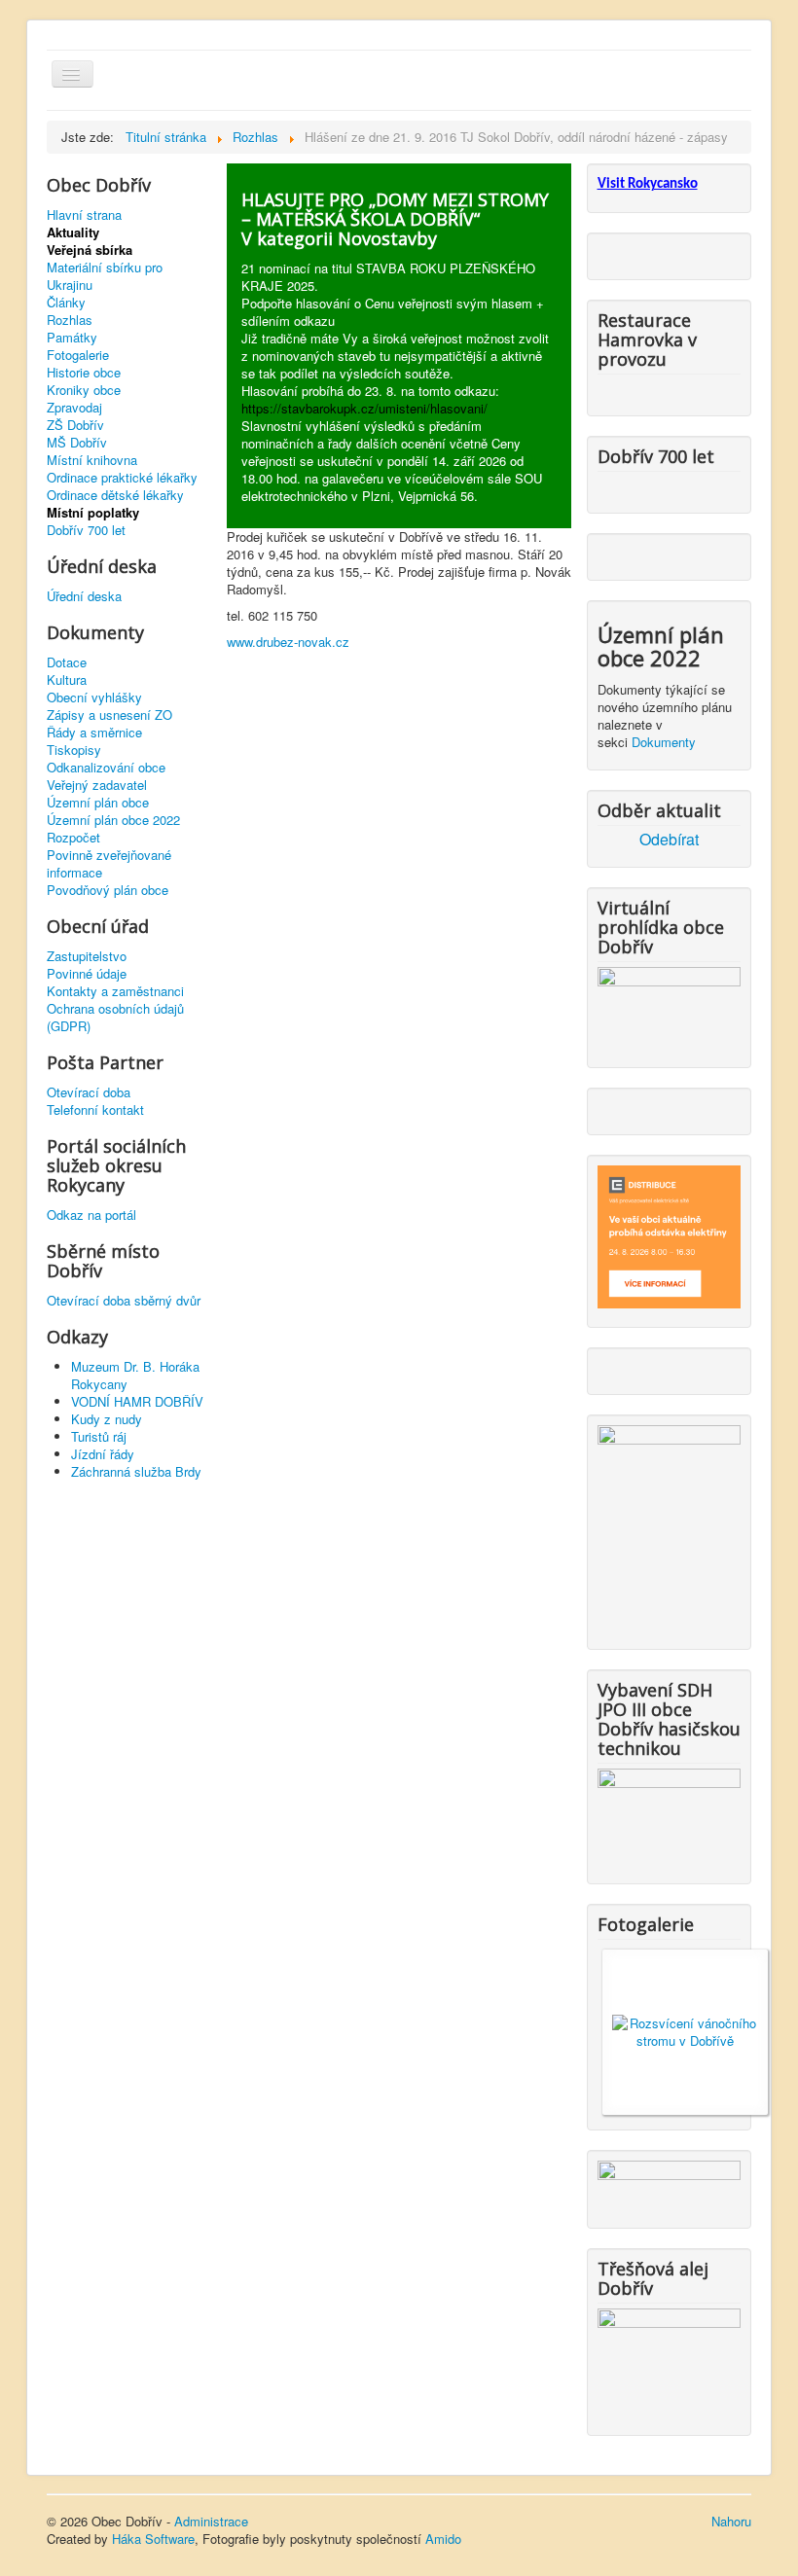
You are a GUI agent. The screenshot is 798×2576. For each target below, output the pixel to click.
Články (66, 303)
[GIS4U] (669, 2182)
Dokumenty (664, 742)
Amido (443, 2539)
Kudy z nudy (107, 1419)
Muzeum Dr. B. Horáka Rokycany (135, 1375)
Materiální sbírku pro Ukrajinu (105, 276)
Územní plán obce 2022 (113, 820)
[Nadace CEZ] (669, 2361)
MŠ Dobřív (77, 443)
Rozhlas (70, 320)
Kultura (67, 680)
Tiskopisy (74, 750)
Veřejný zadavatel (97, 785)
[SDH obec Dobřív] (669, 1815)
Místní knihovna (92, 460)
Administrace (211, 2521)
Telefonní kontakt (95, 1110)
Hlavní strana (84, 215)
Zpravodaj (74, 408)
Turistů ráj (99, 1436)
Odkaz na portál (91, 1215)
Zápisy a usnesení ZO (109, 715)
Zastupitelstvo (87, 956)
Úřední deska (84, 596)
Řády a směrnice (94, 733)
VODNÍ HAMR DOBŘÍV (137, 1401)
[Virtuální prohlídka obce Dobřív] (669, 1005)
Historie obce (84, 373)
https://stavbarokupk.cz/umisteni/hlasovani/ (364, 408)
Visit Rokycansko (648, 184)
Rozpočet (73, 838)
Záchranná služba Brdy (136, 1471)
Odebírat (669, 840)
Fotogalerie (78, 355)
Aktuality (73, 233)
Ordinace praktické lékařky (122, 478)
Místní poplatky (93, 513)
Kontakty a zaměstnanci (115, 991)
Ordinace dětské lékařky (115, 495)
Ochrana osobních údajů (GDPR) (115, 1018)
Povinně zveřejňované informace (109, 864)
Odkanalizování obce (106, 768)
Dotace (67, 662)
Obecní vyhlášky (94, 698)
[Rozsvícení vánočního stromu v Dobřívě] (685, 2030)
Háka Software (153, 2539)
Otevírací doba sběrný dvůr (124, 1301)
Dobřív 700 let (86, 530)
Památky (72, 338)
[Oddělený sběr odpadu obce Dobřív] (669, 1526)
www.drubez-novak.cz (288, 642)
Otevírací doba (89, 1092)
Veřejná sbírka (90, 250)
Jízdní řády (103, 1454)
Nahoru (731, 2521)
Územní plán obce (98, 803)
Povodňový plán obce (108, 890)
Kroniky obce (84, 390)
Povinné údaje (87, 974)
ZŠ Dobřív (75, 425)
